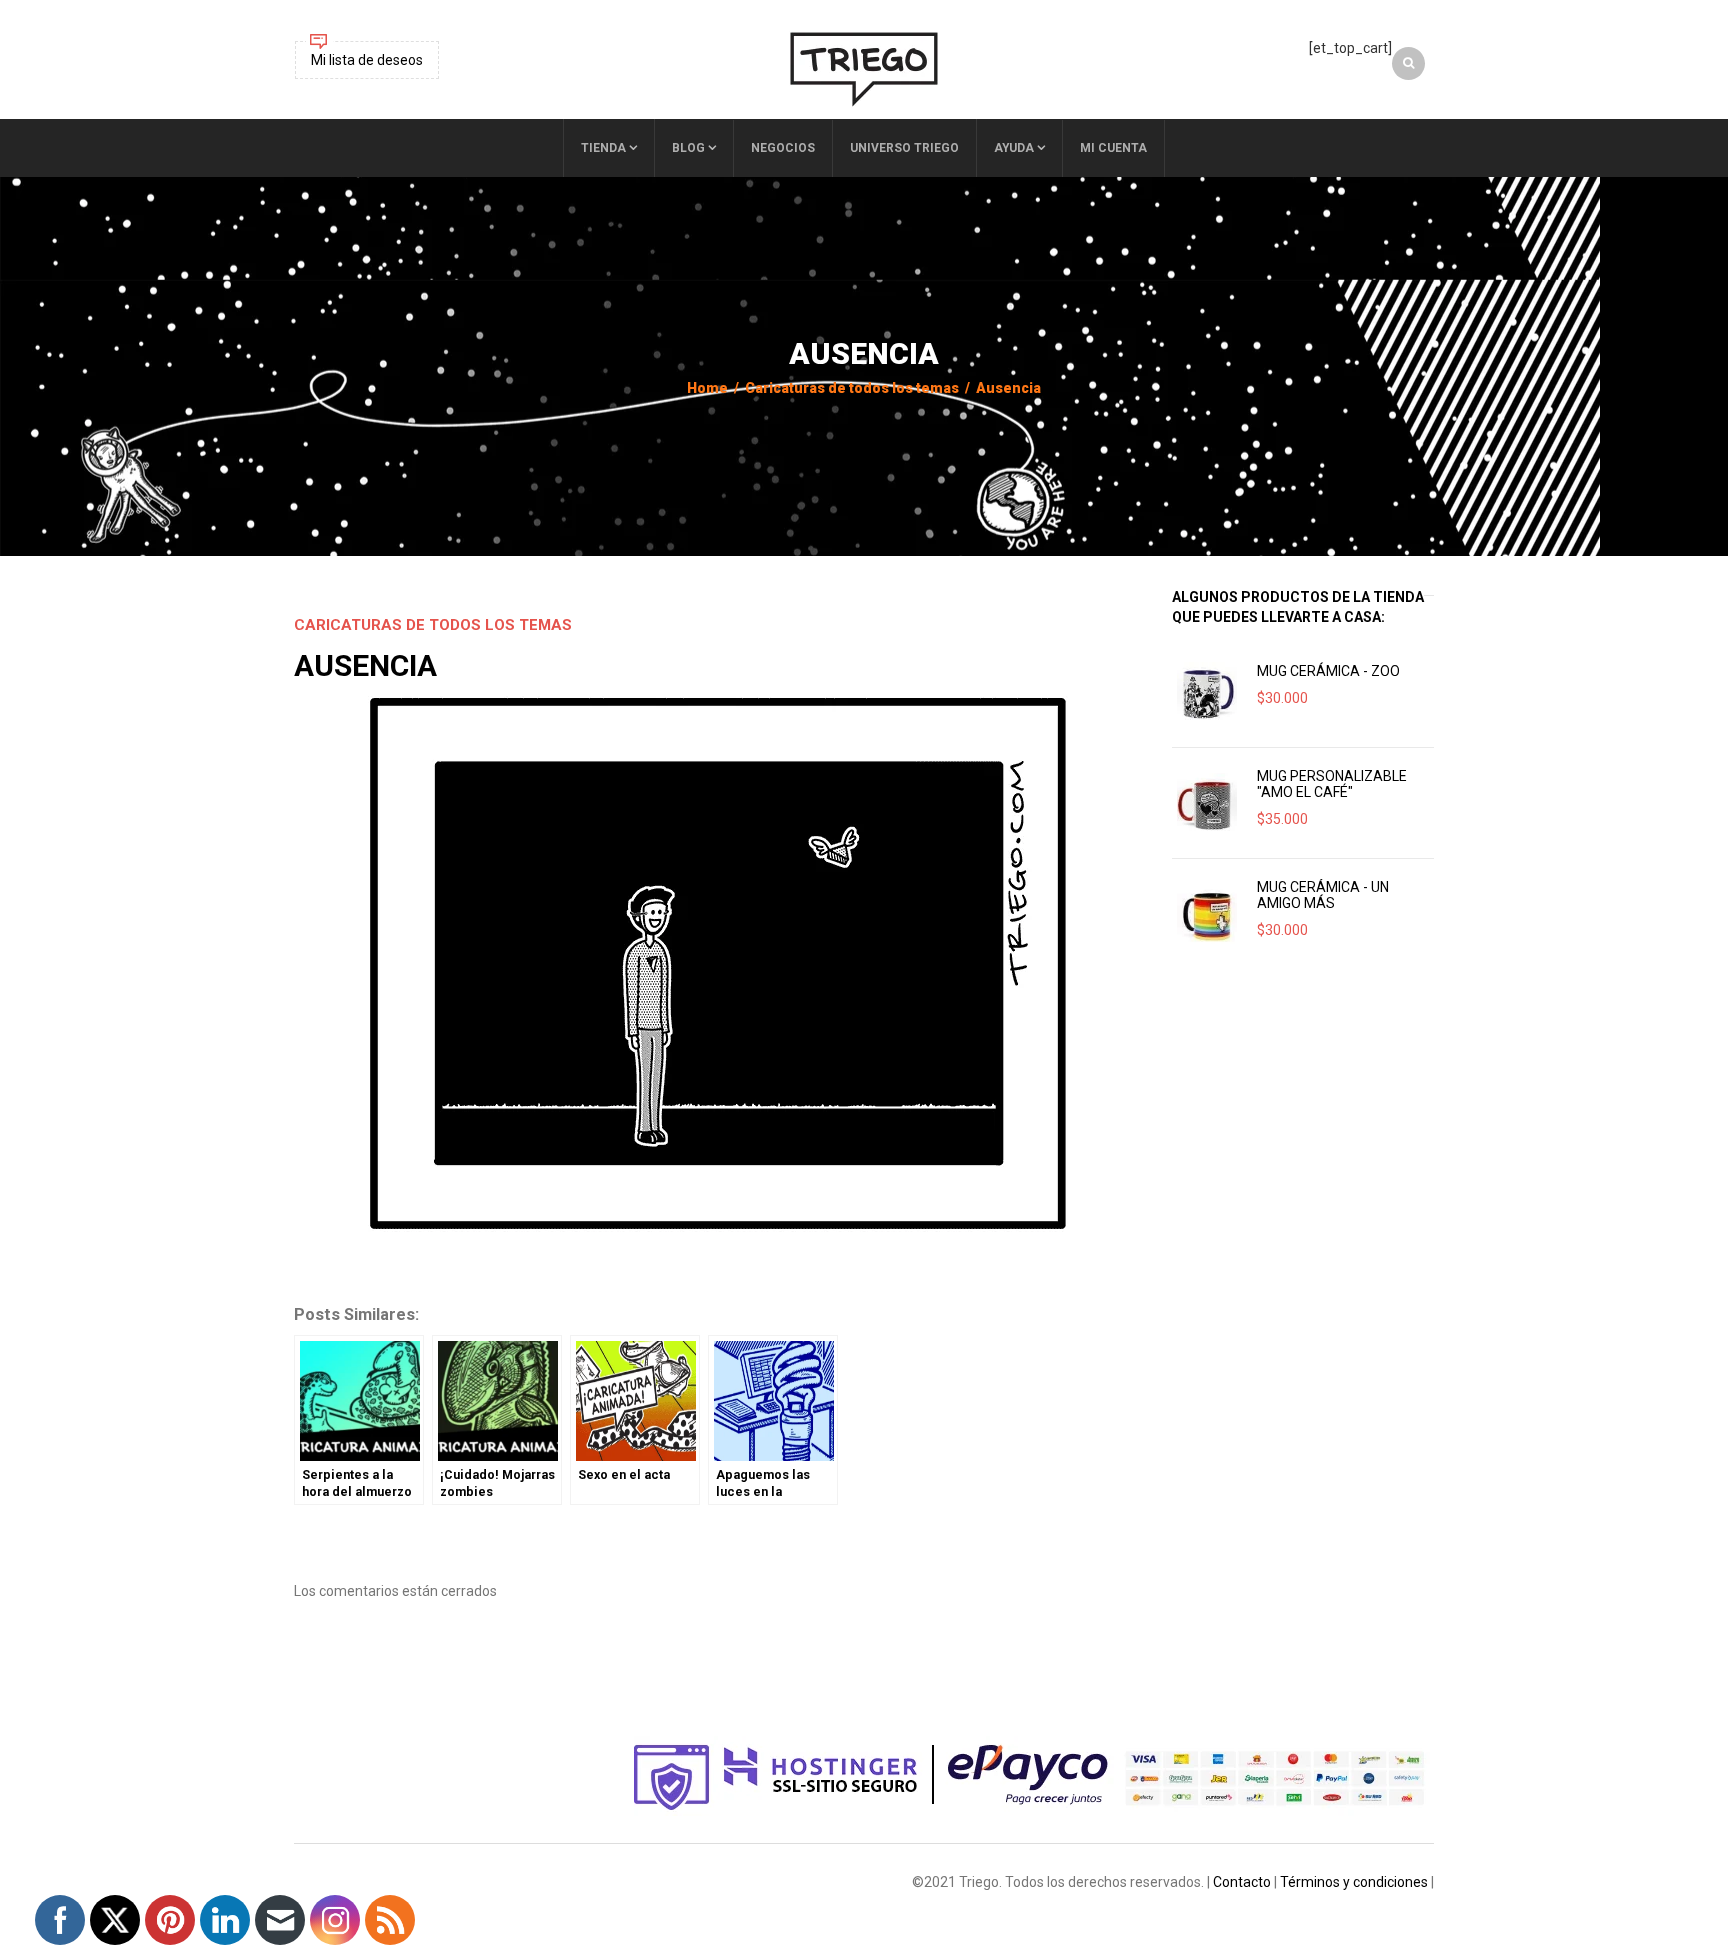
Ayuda (1014, 148)
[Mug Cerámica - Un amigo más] (1207, 914)
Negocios (783, 148)
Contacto (1242, 1882)
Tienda (603, 148)
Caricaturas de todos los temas (852, 388)
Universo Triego (904, 148)
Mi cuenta (1113, 148)
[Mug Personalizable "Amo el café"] (1207, 803)
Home (707, 388)
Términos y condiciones (1354, 1882)
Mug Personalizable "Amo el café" (1332, 784)
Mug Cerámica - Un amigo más (1323, 895)
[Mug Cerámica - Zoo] (1207, 692)
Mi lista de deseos (367, 60)
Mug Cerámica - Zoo (1328, 671)
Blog (688, 148)
